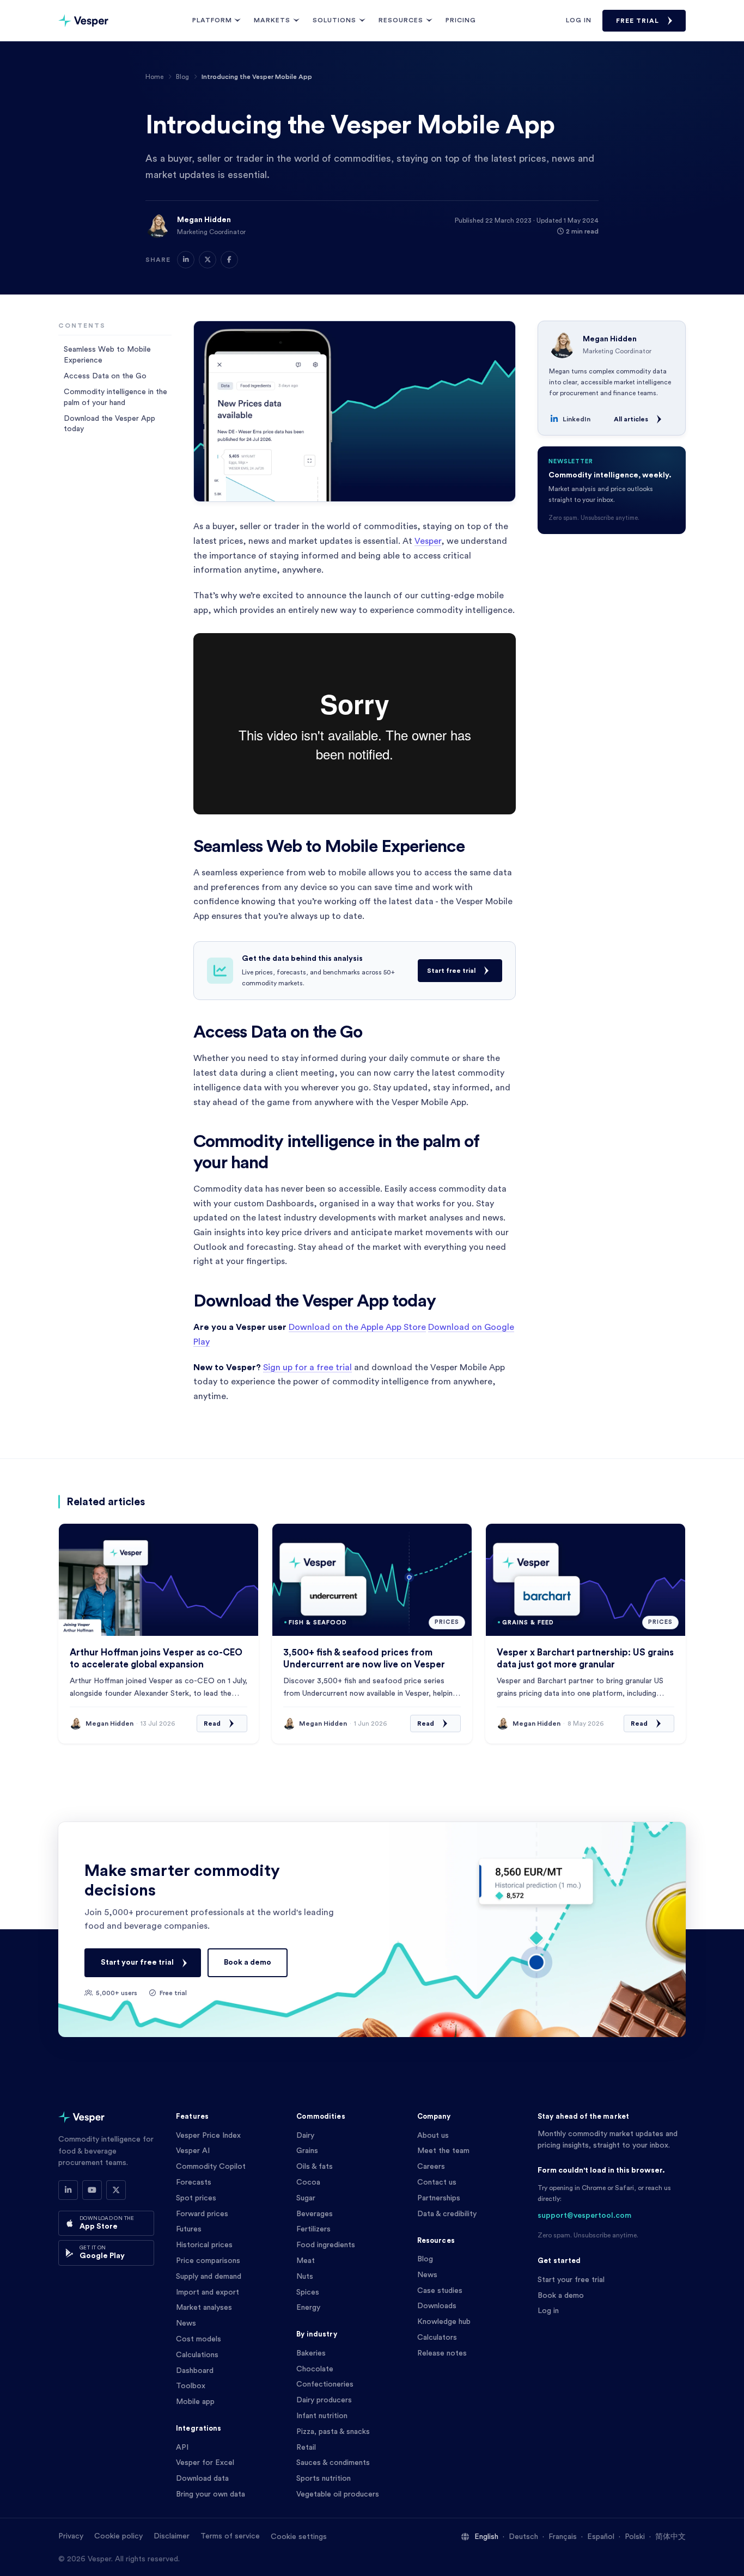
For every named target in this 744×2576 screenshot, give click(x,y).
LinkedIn (577, 419)
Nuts (305, 2277)
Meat (306, 2261)
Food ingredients (326, 2245)
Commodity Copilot (211, 2167)
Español (601, 2537)
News (186, 2323)
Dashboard (195, 2371)
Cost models (199, 2339)
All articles (631, 419)
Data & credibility (447, 2214)
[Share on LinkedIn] (186, 260)
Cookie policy (118, 2536)
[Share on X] (208, 260)
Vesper (428, 541)
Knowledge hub (444, 2322)
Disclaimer (172, 2536)
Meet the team (443, 2151)
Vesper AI (193, 2151)
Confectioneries (325, 2384)
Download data (202, 2479)
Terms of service (230, 2536)
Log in (579, 20)
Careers (431, 2167)
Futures (189, 2229)
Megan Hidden (204, 220)
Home (154, 77)
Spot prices (196, 2198)
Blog (182, 77)
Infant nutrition (322, 2416)
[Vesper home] (83, 21)
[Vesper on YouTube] (92, 2190)
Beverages (315, 2214)
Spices (308, 2292)
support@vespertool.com (584, 2216)
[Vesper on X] (116, 2190)
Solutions (334, 20)
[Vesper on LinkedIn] (68, 2190)
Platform (212, 20)
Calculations (197, 2355)
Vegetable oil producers (338, 2494)
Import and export (208, 2292)
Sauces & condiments (333, 2463)
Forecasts (194, 2182)
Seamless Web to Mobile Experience (107, 354)
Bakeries (311, 2353)
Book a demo (248, 1962)
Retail (306, 2448)
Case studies (440, 2291)
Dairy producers (324, 2400)
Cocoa (308, 2182)
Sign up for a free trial (307, 1367)
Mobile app (195, 2402)
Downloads (437, 2306)
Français (563, 2537)
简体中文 (670, 2537)
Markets (272, 20)
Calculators (437, 2338)
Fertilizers (313, 2229)
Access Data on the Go (105, 376)
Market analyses (204, 2308)
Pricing (461, 20)
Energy (308, 2308)
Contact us (437, 2182)
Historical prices (204, 2245)
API (182, 2448)
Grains (307, 2151)
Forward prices (202, 2214)
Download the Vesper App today (109, 424)
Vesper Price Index (208, 2136)
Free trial (638, 21)
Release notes (442, 2353)
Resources (401, 20)
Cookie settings (299, 2537)
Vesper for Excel (205, 2463)
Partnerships (439, 2198)
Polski (635, 2537)
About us (433, 2136)
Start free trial (451, 971)
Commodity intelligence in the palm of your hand (115, 397)
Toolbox (191, 2386)
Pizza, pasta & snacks (333, 2432)
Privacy (71, 2536)
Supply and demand (209, 2277)
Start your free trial (137, 1962)
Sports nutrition (324, 2479)
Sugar (306, 2198)
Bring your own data (211, 2494)
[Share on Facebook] (229, 260)
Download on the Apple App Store (357, 1327)
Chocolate (315, 2369)
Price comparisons (208, 2261)
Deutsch (523, 2537)
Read (212, 1724)
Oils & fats (315, 2167)
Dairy (305, 2136)
